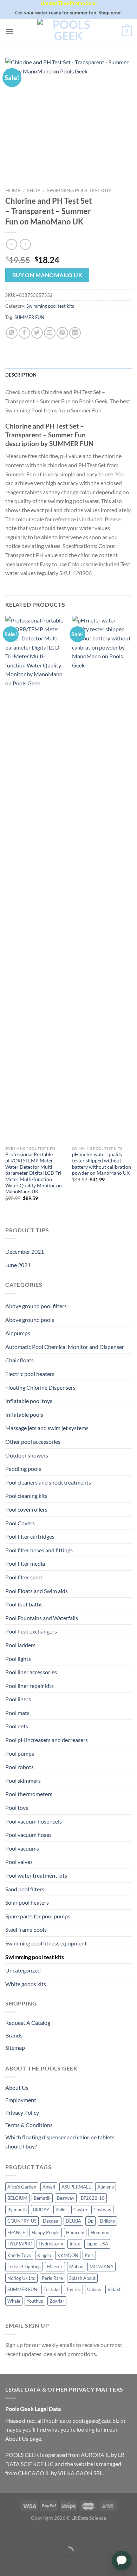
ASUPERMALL (76, 2187)
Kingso (44, 2255)
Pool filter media (25, 1563)
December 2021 (25, 1251)
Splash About (82, 2278)
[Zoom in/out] (27, 2534)
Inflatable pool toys (29, 1401)
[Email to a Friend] (50, 333)
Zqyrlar (57, 2301)
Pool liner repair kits (30, 1686)
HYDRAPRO (20, 2244)
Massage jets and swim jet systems (47, 1428)
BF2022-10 (93, 2198)
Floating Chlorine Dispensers (40, 1387)
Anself (49, 2187)
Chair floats (19, 1360)
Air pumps (18, 1333)
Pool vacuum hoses (28, 1835)
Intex (75, 2244)
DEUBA (73, 2221)
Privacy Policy (22, 2112)
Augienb (106, 2187)
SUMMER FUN (29, 317)
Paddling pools (23, 1469)
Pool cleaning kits (26, 1496)
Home (13, 190)
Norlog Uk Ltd (21, 2278)
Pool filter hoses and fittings (39, 1550)
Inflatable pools (24, 1414)
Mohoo (76, 2267)
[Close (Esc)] (7, 2534)
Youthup (35, 2301)
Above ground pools (30, 1320)
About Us (17, 2088)
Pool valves (19, 1862)
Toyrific (73, 2289)
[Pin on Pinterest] (62, 333)
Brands (14, 2035)
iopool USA (97, 2244)
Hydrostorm (51, 2244)
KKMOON (68, 2255)
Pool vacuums (22, 1848)
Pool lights (18, 1659)
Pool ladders (20, 1645)
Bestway (66, 2198)
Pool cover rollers (26, 1509)
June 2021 (18, 1265)
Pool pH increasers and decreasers (47, 1740)
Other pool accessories (33, 1442)
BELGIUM (17, 2198)
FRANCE (16, 2232)
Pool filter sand (24, 1577)
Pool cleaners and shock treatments (48, 1482)
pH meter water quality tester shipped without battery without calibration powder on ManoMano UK (102, 1164)
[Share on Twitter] (37, 333)
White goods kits (26, 1984)
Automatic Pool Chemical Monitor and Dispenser (65, 1347)
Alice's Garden (22, 2187)
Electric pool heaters (30, 1374)
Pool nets (17, 1726)
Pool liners (18, 1699)
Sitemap (15, 2047)
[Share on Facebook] (24, 333)
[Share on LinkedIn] (75, 333)
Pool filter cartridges (30, 1536)
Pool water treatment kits (36, 1875)
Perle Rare (52, 2278)
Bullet (61, 2210)
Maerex (55, 2267)
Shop (34, 190)
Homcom (75, 2232)
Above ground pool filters (36, 1306)
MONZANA (102, 2267)
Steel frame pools (26, 1929)
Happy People (46, 2232)
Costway (102, 2210)
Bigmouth (17, 2210)
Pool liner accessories (31, 1672)
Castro (80, 2210)
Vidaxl (114, 2289)
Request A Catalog (28, 2023)
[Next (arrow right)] (27, 2564)
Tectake (52, 2289)
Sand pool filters (25, 1889)
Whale (14, 2301)
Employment (21, 2100)
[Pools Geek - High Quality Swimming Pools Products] (68, 31)
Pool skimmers (23, 1781)
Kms (89, 2255)
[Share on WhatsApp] (12, 333)
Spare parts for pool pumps (38, 1916)
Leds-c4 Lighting (24, 2267)
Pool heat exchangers (31, 1631)
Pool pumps (20, 1753)
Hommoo (100, 2232)
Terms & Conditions (29, 2125)
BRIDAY (41, 2210)
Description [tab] (21, 375)
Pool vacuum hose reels (34, 1821)
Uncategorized (23, 1970)
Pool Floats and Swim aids (37, 1591)
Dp (90, 2221)
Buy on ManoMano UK (47, 275)
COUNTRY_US (22, 2221)
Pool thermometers (29, 1794)
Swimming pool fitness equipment (46, 1943)
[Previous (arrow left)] (7, 2564)
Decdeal (51, 2221)
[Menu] (9, 31)
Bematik (42, 2198)
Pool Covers (20, 1523)
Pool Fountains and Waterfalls (42, 1618)
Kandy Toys (19, 2255)
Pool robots (19, 1767)
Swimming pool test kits (79, 190)
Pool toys (17, 1808)
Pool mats (17, 1713)
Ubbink (94, 2289)
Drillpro (107, 2221)
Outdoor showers (27, 1455)
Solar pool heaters (27, 1902)
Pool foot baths (24, 1604)
